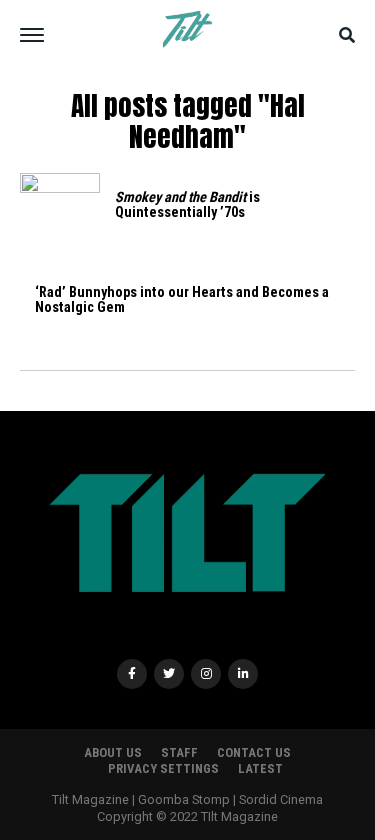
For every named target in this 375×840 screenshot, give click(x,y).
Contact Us (254, 752)
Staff (179, 752)
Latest (260, 768)
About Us (113, 752)
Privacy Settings (163, 768)
